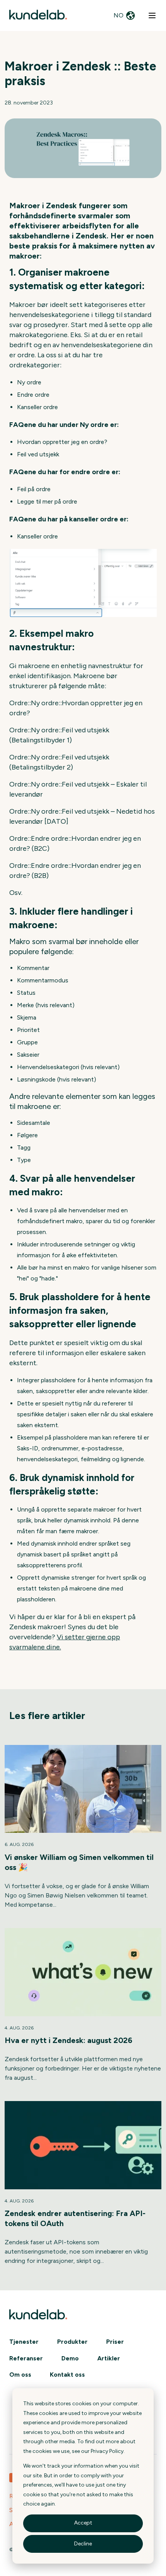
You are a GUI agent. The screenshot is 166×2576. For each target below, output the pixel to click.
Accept (83, 2523)
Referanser (26, 2358)
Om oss (20, 2375)
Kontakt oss (67, 2375)
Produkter (72, 2342)
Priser (115, 2342)
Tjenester (24, 2342)
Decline (83, 2544)
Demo (70, 2358)
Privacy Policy (107, 2451)
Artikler (109, 2358)
